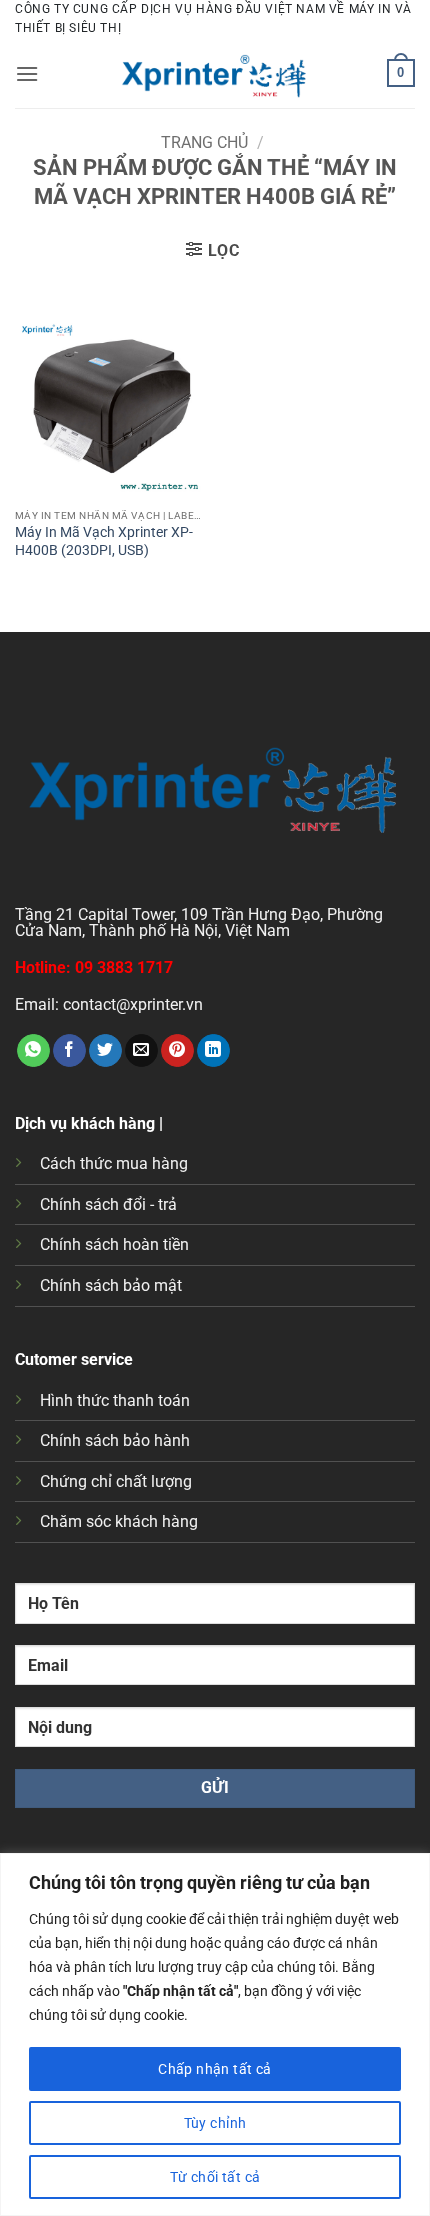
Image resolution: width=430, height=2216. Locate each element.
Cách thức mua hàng (114, 1163)
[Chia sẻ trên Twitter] (105, 1051)
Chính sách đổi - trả (108, 1204)
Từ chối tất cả (215, 2177)
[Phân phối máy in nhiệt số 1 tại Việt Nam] (215, 73)
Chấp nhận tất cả (215, 2069)
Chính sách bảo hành (115, 1440)
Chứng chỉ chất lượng (116, 1481)
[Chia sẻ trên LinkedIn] (213, 1051)
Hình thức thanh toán (115, 1400)
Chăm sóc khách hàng (119, 1521)
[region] (215, 2034)
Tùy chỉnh (215, 2123)
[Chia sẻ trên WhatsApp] (33, 1051)
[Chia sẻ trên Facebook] (69, 1051)
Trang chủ (204, 142)
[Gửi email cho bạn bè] (141, 1051)
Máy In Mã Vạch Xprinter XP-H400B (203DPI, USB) (104, 541)
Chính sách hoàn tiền (114, 1244)
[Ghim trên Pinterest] (177, 1051)
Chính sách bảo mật (111, 1285)
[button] (27, 73)
